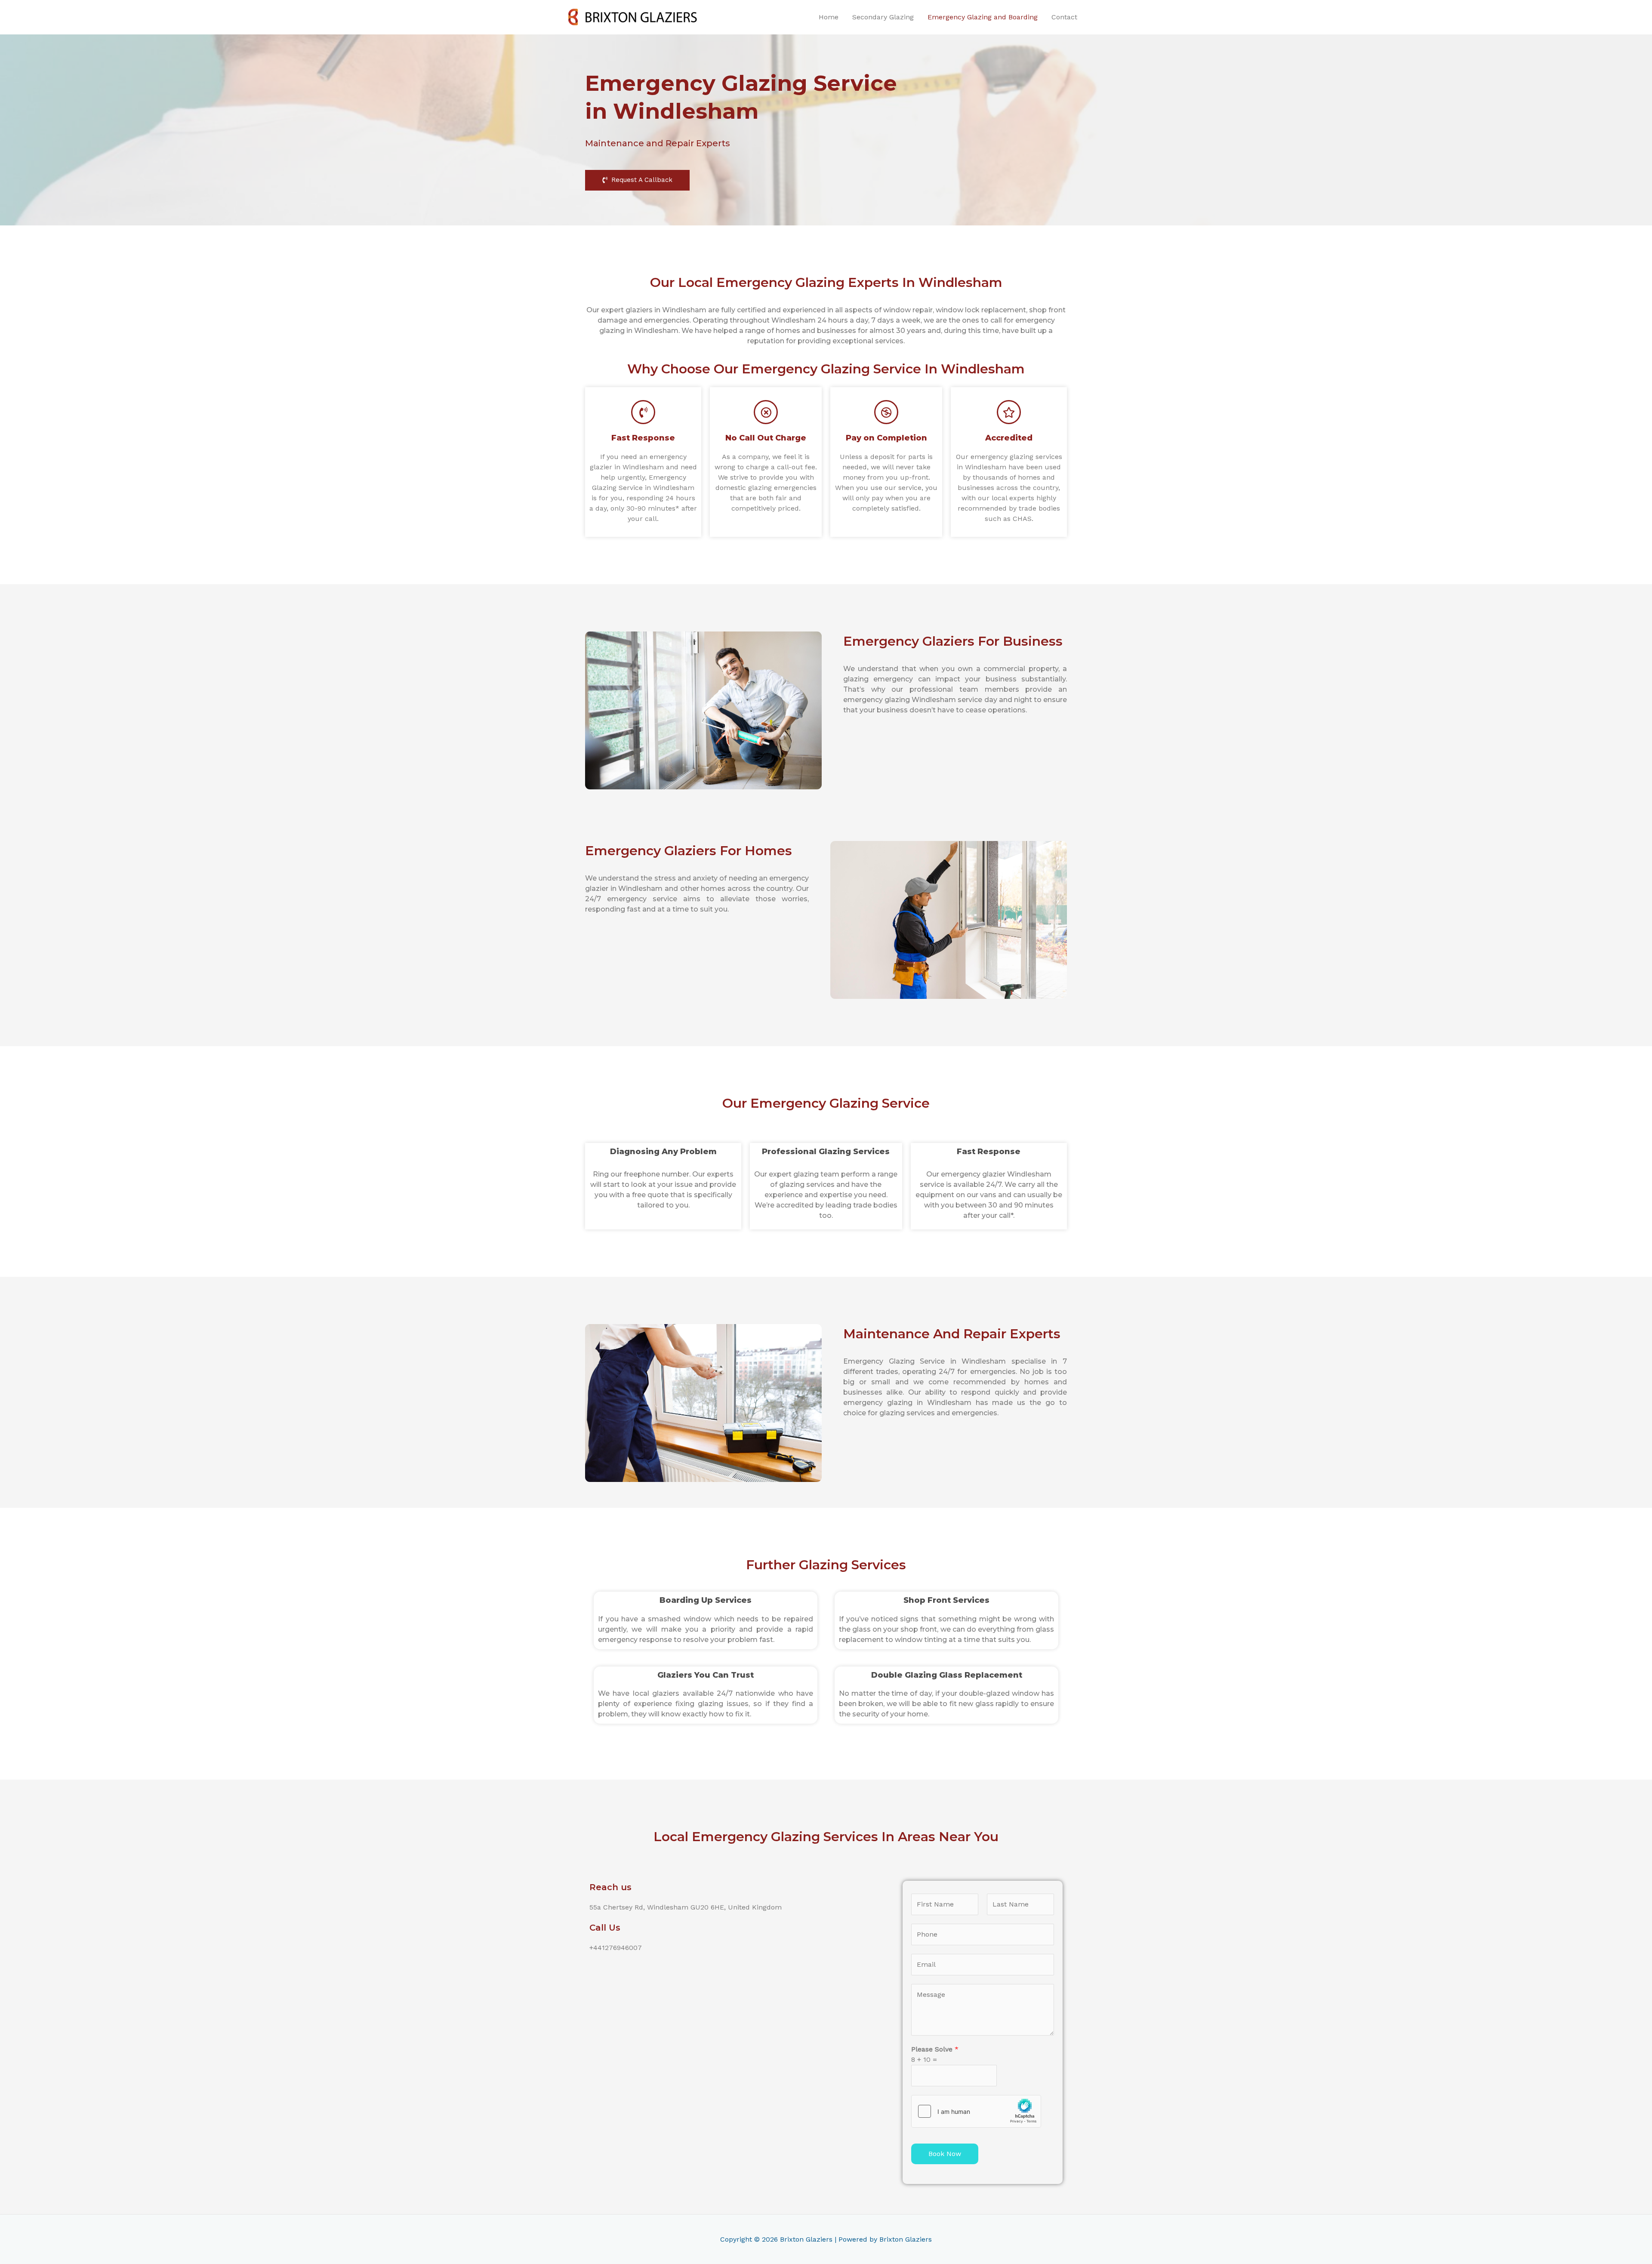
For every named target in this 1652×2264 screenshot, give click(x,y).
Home (829, 17)
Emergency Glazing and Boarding (983, 17)
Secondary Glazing (883, 17)
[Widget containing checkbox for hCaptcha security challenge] (976, 2111)
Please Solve (935, 2049)
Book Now (945, 2154)
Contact (1064, 17)
